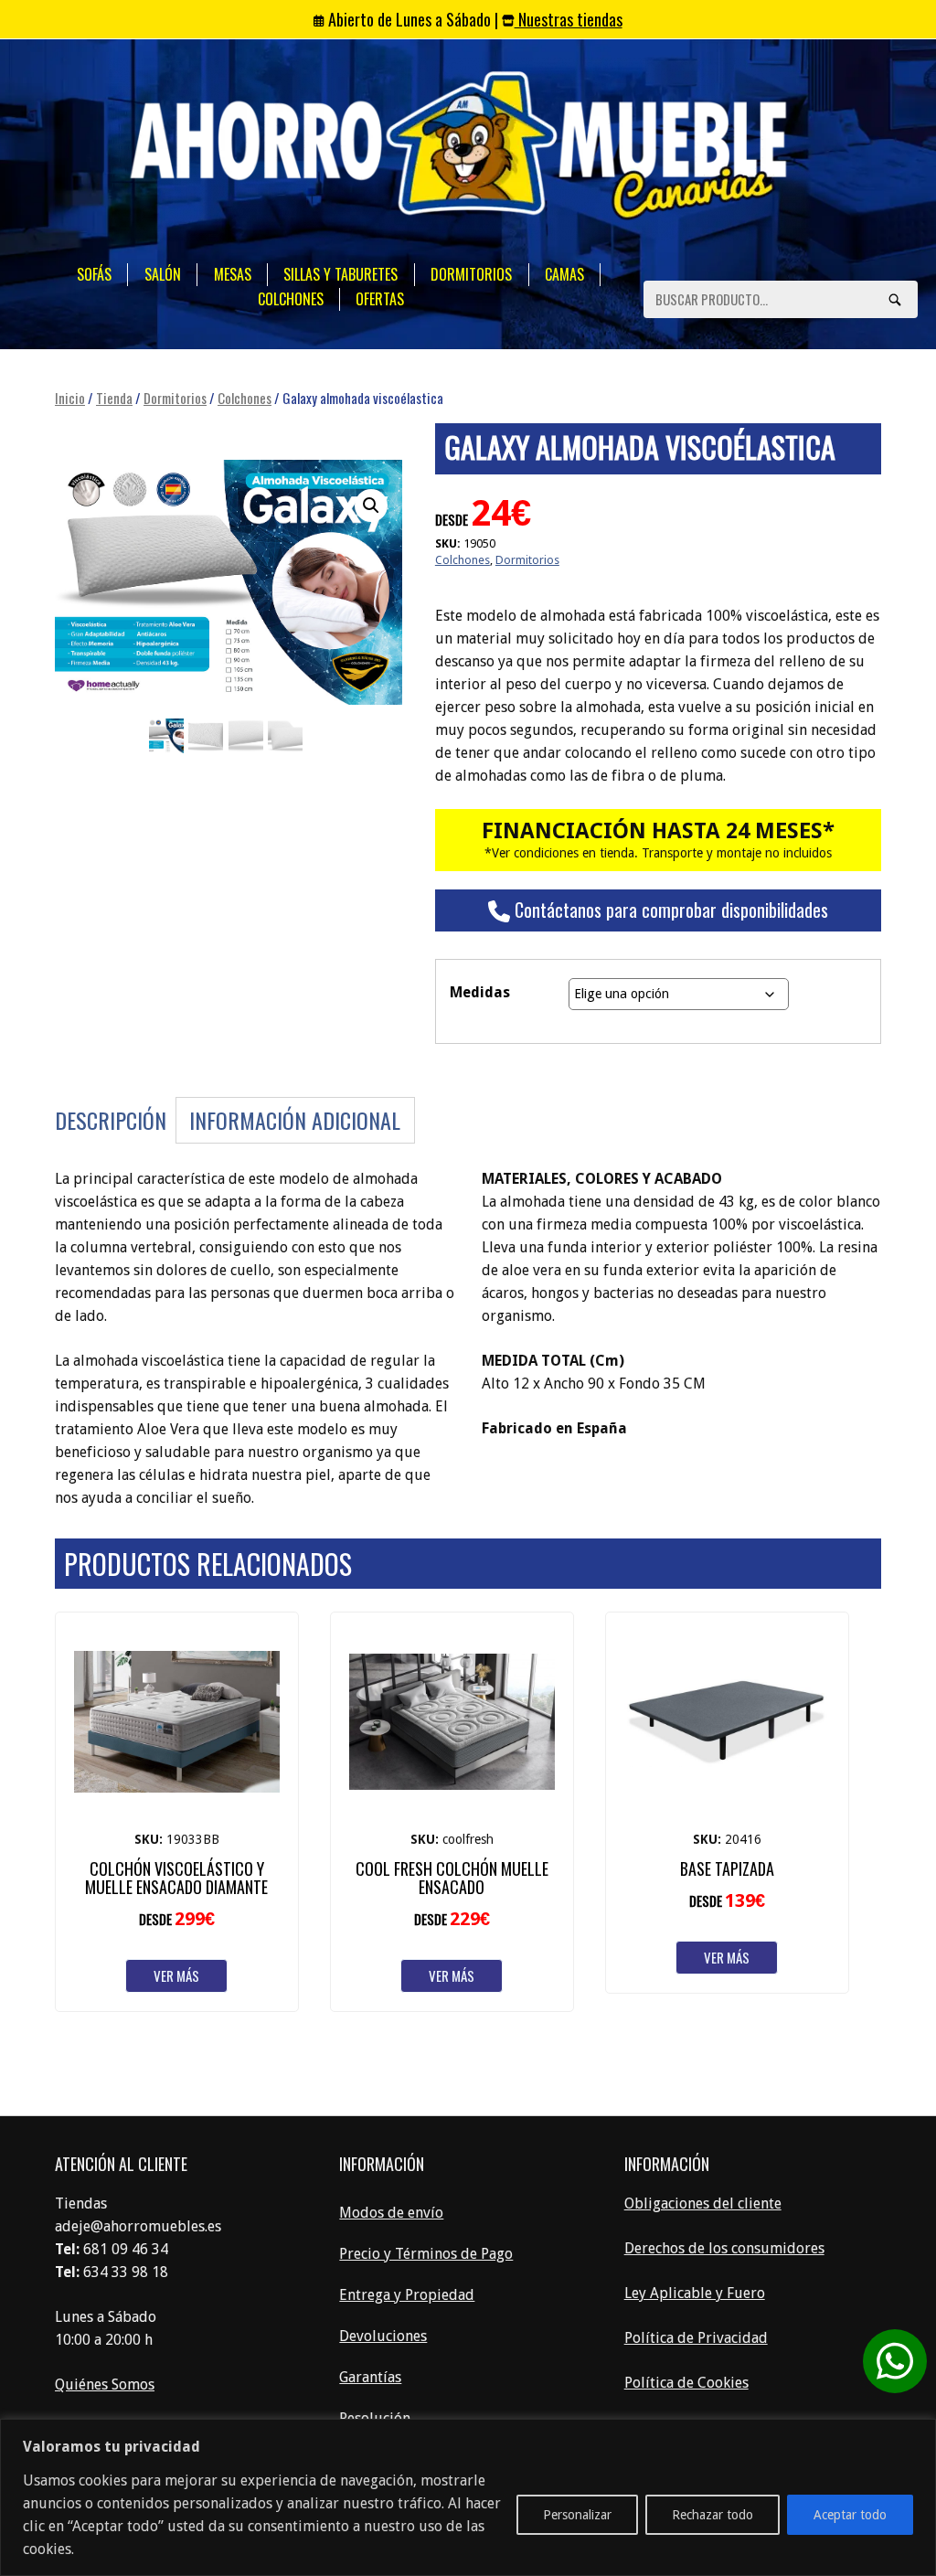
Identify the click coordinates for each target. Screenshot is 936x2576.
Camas (564, 274)
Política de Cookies (686, 2383)
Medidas (480, 992)
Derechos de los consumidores (724, 2248)
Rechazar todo (713, 2515)
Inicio (70, 398)
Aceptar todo (850, 2515)
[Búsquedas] (895, 299)
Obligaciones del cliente (703, 2203)
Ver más (176, 1975)
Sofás (94, 274)
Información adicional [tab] (295, 1120)
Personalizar (577, 2515)
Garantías (370, 2377)
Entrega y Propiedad (407, 2295)
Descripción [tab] (111, 1120)
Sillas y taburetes (340, 274)
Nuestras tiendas (569, 19)
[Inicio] (459, 149)
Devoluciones (383, 2336)
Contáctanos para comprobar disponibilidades (669, 910)
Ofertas (380, 299)
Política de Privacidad (696, 2338)
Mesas (233, 274)
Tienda (114, 398)
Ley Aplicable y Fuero (695, 2293)
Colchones (291, 299)
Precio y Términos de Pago (426, 2254)
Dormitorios (471, 274)
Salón (163, 274)
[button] (371, 506)
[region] (468, 2497)
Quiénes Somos (105, 2384)
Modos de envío (391, 2213)
